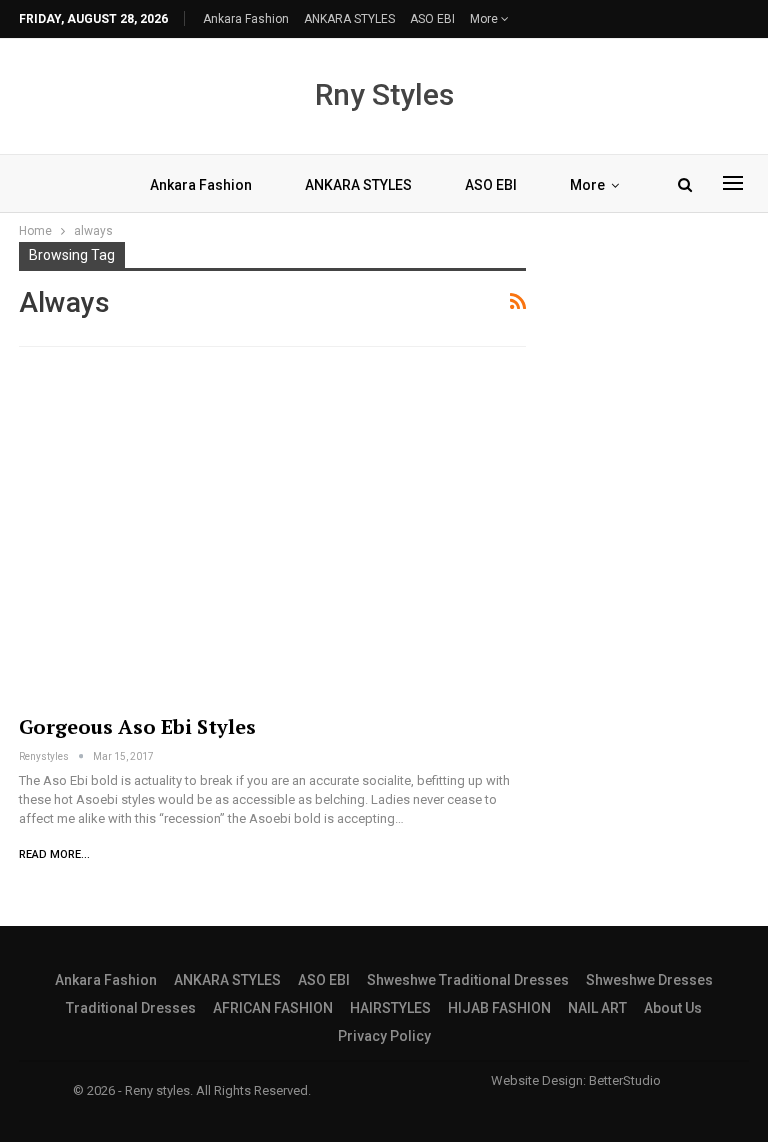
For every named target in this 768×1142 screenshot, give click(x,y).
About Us (673, 1008)
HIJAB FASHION (499, 1008)
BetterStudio (625, 1080)
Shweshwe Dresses (649, 980)
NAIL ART (597, 1008)
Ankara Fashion (246, 19)
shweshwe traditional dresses (468, 980)
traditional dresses (131, 1008)
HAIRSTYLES (390, 1008)
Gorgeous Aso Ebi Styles (137, 726)
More (485, 19)
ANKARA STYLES (349, 19)
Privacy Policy (384, 1036)
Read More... (54, 854)
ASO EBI (432, 19)
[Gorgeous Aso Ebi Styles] (272, 534)
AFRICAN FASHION (273, 1008)
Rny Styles (384, 94)
